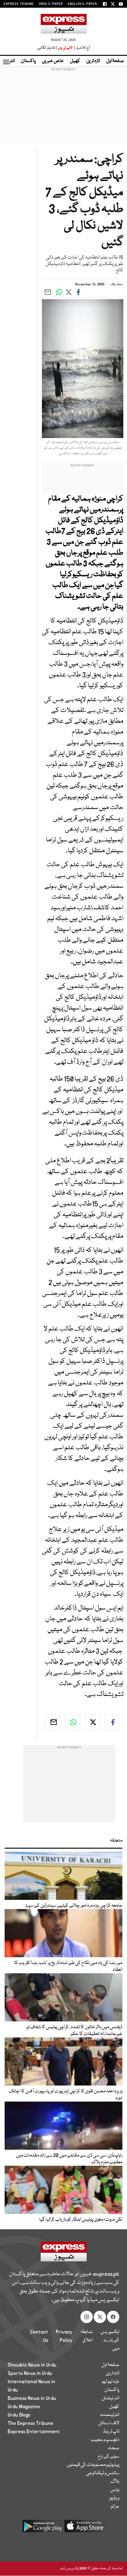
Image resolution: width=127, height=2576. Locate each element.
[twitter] (92, 1722)
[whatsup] (73, 1722)
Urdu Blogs (19, 2415)
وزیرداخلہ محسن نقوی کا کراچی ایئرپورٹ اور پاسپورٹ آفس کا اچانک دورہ (66, 2095)
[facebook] (112, 1722)
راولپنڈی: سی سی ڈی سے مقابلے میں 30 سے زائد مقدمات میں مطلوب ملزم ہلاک (69, 2159)
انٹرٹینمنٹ (110, 2415)
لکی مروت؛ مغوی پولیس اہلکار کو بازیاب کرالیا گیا (81, 2220)
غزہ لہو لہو (111, 2382)
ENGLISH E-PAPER (82, 4)
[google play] (43, 2528)
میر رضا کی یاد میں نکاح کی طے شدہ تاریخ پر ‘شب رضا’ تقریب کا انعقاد (68, 1966)
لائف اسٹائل (109, 2423)
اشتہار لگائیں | (47, 48)
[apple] (84, 2528)
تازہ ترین (93, 61)
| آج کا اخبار (82, 48)
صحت (113, 2448)
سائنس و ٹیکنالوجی (103, 2473)
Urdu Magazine (24, 2407)
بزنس (115, 2490)
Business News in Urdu (32, 2398)
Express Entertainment (34, 2432)
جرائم (115, 2507)
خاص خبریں (53, 61)
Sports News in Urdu (30, 2373)
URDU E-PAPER (51, 4)
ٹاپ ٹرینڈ (111, 2432)
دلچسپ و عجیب (105, 2440)
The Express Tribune (31, 2423)
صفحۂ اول (115, 61)
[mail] (53, 1722)
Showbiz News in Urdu (32, 2365)
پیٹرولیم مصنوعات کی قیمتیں (93, 2465)
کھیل (75, 61)
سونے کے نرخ (109, 2457)
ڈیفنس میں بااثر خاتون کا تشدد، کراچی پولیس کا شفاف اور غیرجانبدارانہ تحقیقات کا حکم (74, 2031)
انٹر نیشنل (111, 2398)
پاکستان (28, 61)
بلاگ (115, 2482)
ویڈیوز (114, 2498)
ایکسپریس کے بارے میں (110, 2340)
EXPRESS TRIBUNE (19, 4)
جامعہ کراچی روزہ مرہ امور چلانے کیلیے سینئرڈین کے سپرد (74, 1906)
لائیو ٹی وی (65, 48)
